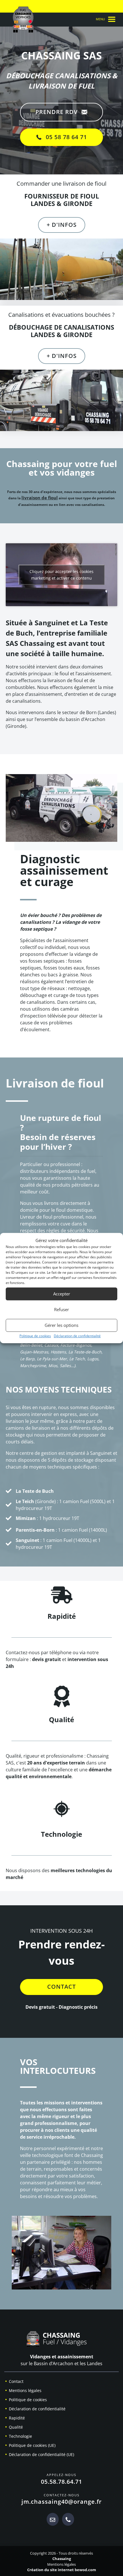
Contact (16, 2381)
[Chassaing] (61, 2341)
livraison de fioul (40, 498)
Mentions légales (25, 2390)
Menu (101, 19)
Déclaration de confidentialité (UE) (41, 2454)
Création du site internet (50, 2570)
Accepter (62, 1294)
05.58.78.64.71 (61, 2482)
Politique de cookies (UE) (32, 2445)
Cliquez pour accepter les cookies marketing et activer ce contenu (61, 575)
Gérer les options (61, 1325)
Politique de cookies (35, 1336)
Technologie (20, 2436)
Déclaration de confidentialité (77, 1336)
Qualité (16, 2427)
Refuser (61, 1309)
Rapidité (17, 2418)
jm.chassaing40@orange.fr (62, 2502)
